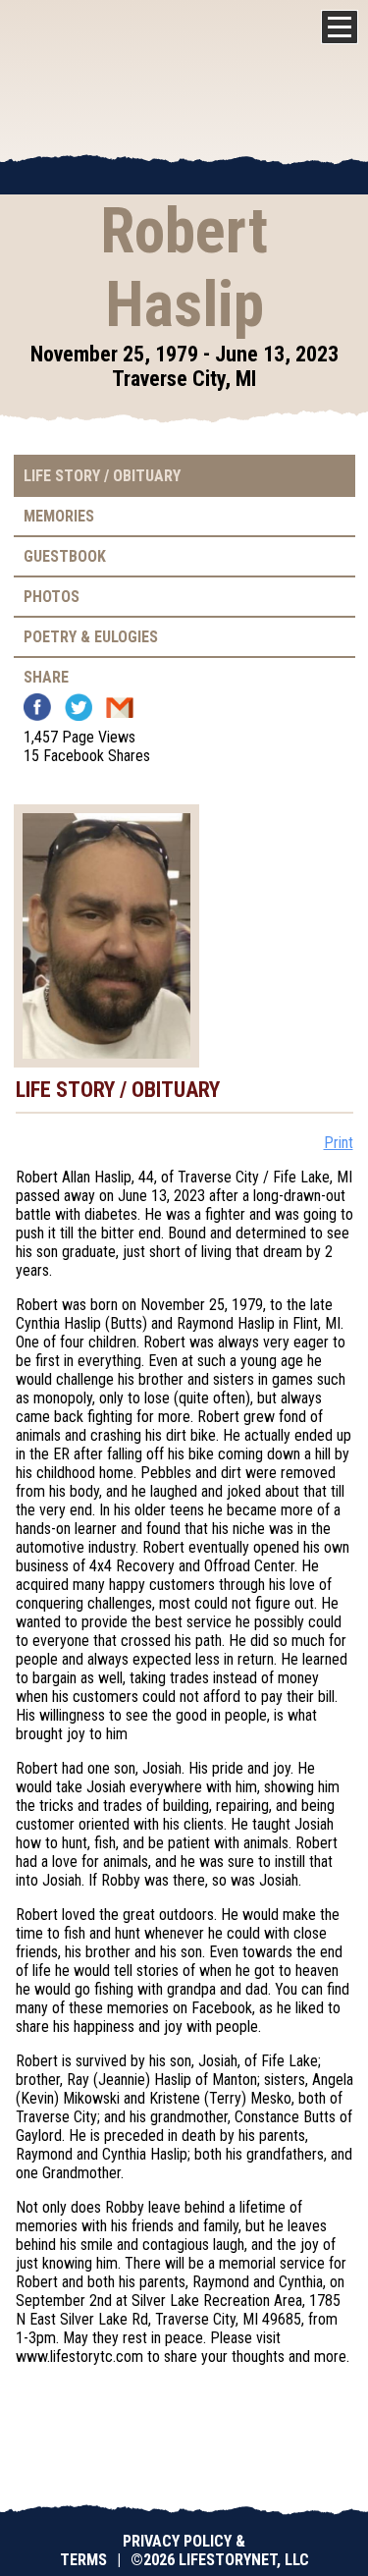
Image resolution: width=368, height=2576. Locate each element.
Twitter (79, 707)
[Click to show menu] (340, 27)
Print (339, 1143)
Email (120, 707)
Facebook (37, 707)
